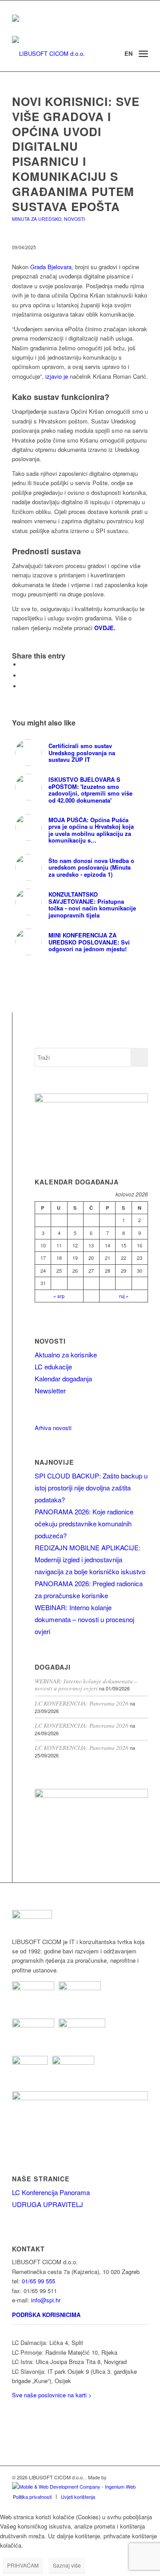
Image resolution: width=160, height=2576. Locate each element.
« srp (59, 1296)
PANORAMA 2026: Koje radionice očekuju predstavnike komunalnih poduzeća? (84, 1523)
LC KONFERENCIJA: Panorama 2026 (82, 1703)
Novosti (74, 219)
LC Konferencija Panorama (51, 2192)
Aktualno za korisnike (66, 1355)
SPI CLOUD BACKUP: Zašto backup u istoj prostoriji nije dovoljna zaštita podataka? (91, 1488)
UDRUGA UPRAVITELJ (48, 2204)
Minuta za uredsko (37, 219)
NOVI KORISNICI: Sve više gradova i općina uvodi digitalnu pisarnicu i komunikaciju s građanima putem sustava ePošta (76, 154)
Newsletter (50, 1390)
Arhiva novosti (53, 1428)
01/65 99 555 (38, 2281)
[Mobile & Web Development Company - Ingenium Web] (74, 2486)
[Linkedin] (15, 2411)
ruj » (124, 1296)
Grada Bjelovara (51, 267)
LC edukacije (53, 1366)
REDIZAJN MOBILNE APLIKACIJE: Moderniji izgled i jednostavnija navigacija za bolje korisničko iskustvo (90, 1559)
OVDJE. (106, 628)
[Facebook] (15, 2424)
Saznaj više (67, 2565)
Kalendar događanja (63, 1378)
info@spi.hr (46, 2300)
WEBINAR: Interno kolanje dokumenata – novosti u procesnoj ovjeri (84, 1619)
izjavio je (57, 376)
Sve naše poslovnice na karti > (52, 2395)
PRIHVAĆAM (23, 2565)
